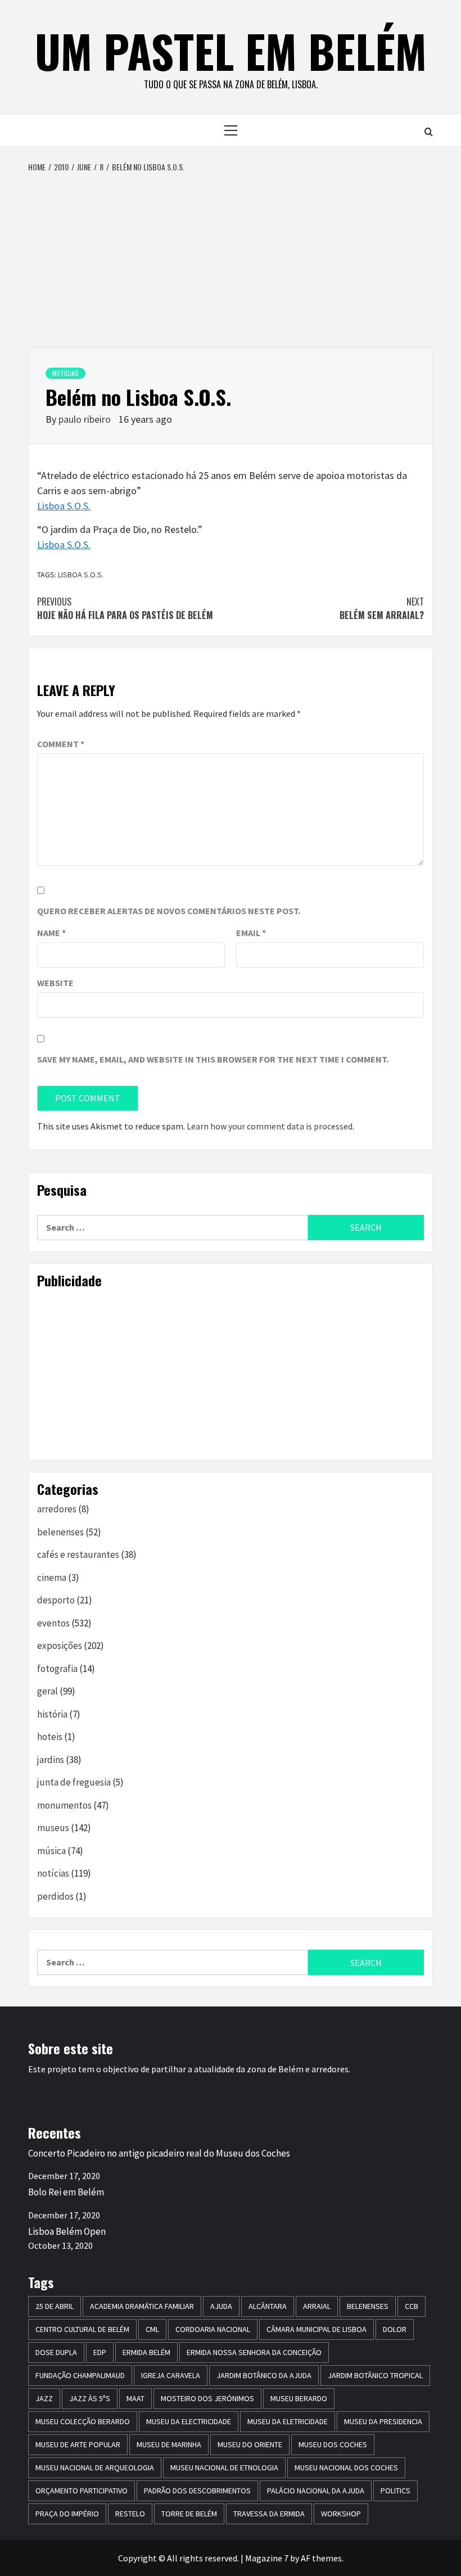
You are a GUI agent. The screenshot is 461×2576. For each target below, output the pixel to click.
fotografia (57, 1669)
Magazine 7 (267, 2558)
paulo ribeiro (86, 419)
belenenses (60, 1532)
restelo (130, 2514)
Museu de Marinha (169, 2444)
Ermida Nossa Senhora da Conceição (254, 2352)
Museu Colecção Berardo (83, 2421)
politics (396, 2491)
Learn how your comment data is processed (270, 1126)
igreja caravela (171, 2375)
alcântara (268, 2306)
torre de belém (189, 2514)
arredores (57, 1509)
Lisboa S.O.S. (64, 506)
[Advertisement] (231, 257)
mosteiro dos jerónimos (207, 2398)
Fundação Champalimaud (80, 2375)
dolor (395, 2329)
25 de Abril (55, 2306)
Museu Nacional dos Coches (346, 2467)
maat (135, 2398)
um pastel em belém (231, 51)
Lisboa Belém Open (67, 2231)
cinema (52, 1578)
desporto (56, 1600)
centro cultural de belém (82, 2329)
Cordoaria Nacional (213, 2329)
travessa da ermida (269, 2514)
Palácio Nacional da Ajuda (316, 2491)
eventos (53, 1623)
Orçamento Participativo (82, 2491)
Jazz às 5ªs (90, 2398)
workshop (341, 2514)
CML (152, 2329)
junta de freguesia (74, 1782)
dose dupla (56, 2352)
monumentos (64, 1805)
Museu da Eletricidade (288, 2421)
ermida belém (146, 2352)
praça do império (67, 2514)
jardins (51, 1760)
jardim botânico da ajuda (264, 2375)
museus (53, 1828)
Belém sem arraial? (382, 608)
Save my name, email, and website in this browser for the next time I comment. (213, 1059)
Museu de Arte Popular (78, 2444)
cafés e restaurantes (78, 1554)
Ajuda (221, 2306)
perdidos (55, 1896)
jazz (44, 2398)
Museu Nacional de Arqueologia (95, 2467)
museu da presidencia (383, 2421)
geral (48, 1691)
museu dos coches (333, 2444)
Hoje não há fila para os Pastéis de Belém (125, 608)
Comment (61, 744)
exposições (60, 1646)
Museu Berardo (299, 2398)
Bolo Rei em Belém (66, 2192)
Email (251, 933)
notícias (65, 373)
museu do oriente (250, 2444)
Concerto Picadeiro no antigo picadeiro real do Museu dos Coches (159, 2153)
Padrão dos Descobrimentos (197, 2491)
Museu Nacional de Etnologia (224, 2467)
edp (100, 2352)
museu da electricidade (189, 2421)
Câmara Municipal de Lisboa (317, 2329)
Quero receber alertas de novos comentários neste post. (169, 911)
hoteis (50, 1737)
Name (51, 933)
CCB (412, 2306)
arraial (317, 2306)
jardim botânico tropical (375, 2375)
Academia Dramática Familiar (142, 2306)
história (52, 1714)
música (51, 1851)
